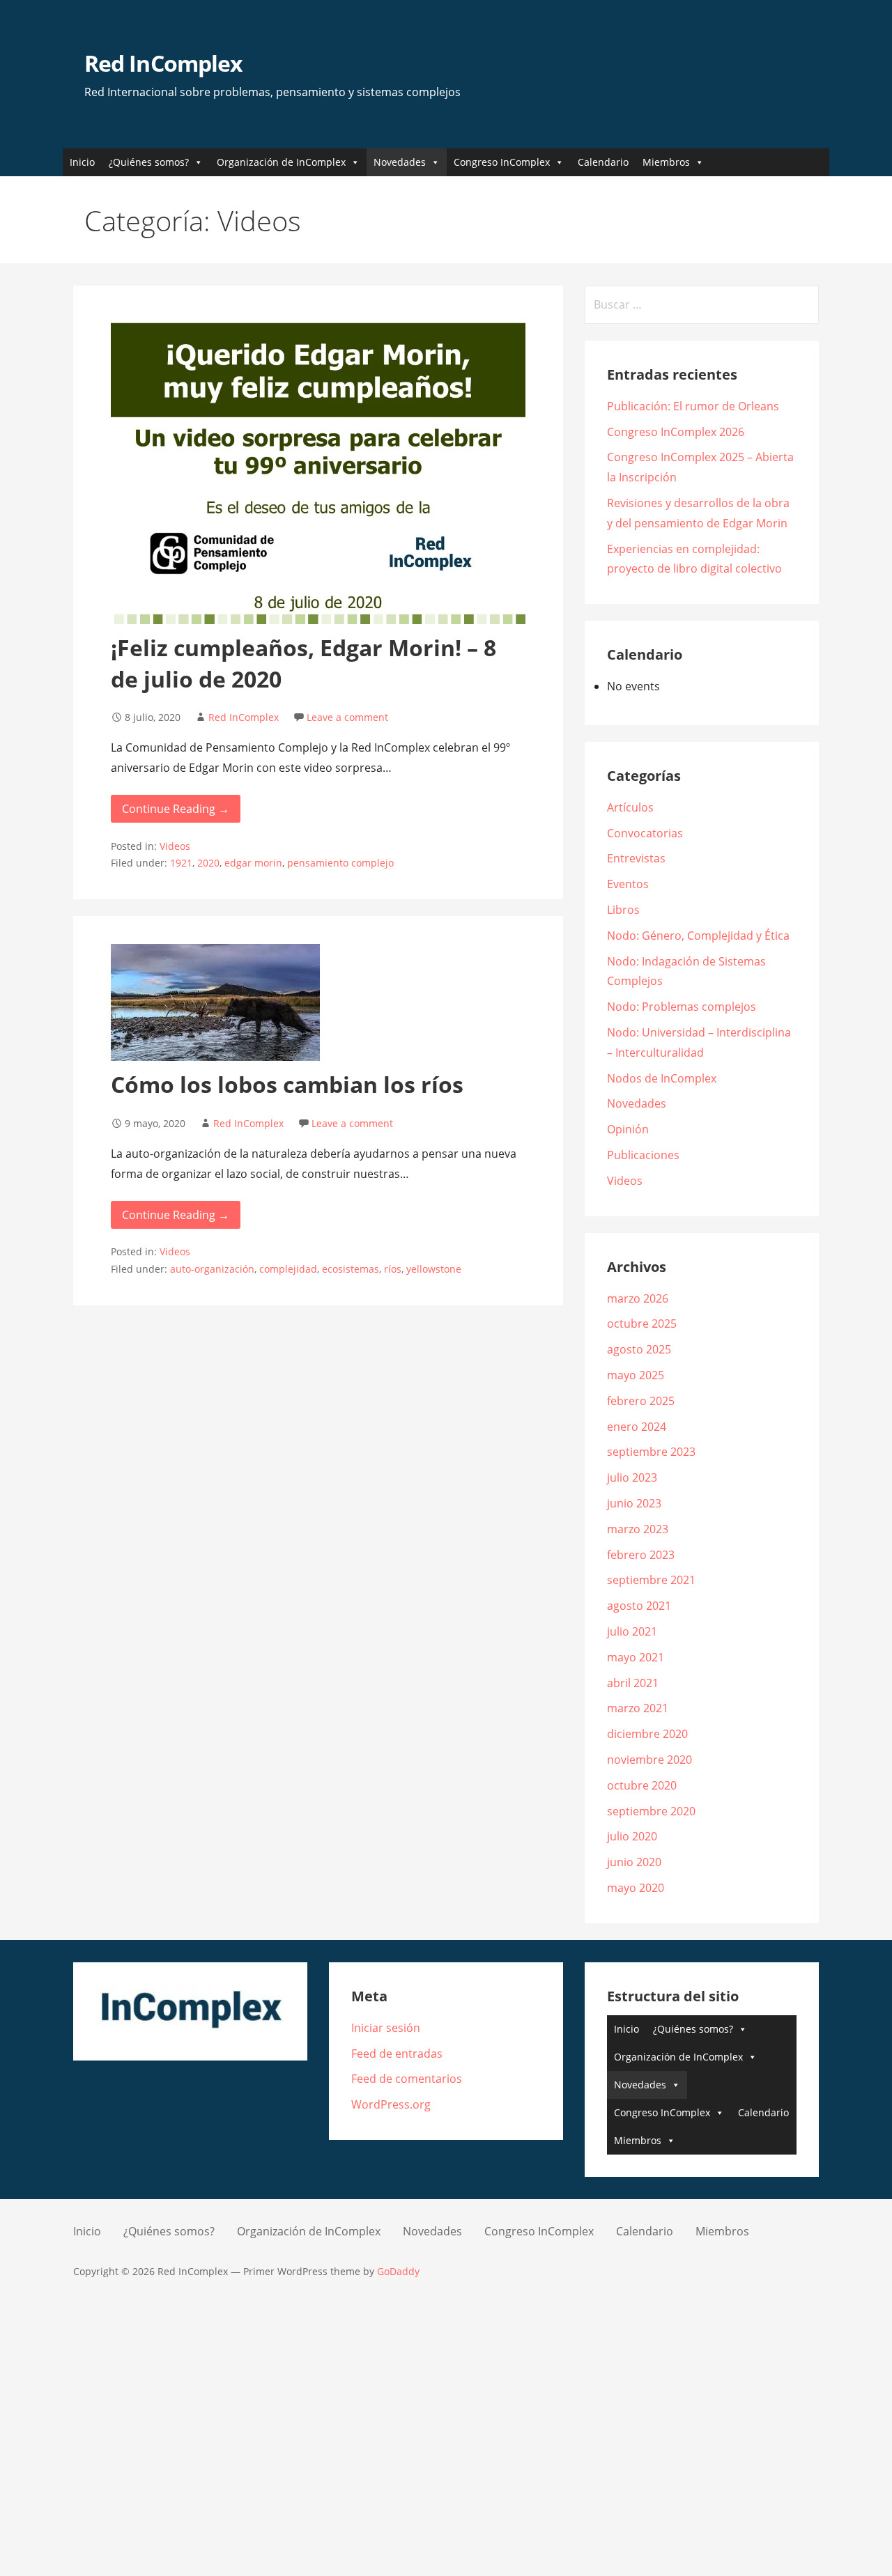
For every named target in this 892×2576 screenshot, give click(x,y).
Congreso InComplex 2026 (676, 432)
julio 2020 (632, 1836)
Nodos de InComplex (662, 1078)
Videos (175, 846)
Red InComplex (163, 63)
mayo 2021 (636, 1657)
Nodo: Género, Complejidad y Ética (698, 936)
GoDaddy (398, 2271)
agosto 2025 (639, 1349)
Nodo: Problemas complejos (682, 1007)
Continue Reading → (176, 809)
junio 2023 (634, 1503)
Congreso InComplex (502, 162)
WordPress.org (391, 2104)
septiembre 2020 (651, 1811)
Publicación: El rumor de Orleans (693, 406)
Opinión (628, 1129)
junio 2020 (634, 1862)
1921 (181, 863)
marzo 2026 (638, 1298)
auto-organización (212, 1269)
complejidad (288, 1269)
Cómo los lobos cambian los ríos (287, 1084)
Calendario (603, 162)
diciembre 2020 (647, 1734)
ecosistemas (351, 1269)
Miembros (666, 162)
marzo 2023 (638, 1529)
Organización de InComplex (281, 162)
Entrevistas (636, 858)
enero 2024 (637, 1427)
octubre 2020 (642, 1785)
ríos (393, 1269)
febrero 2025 (641, 1401)
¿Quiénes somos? (149, 162)
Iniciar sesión (386, 2028)
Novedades (400, 162)
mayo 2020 (636, 1888)
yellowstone (434, 1269)
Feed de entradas (397, 2054)
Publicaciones (643, 1155)
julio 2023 (632, 1477)
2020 (208, 863)
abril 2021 (633, 1683)
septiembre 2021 (651, 1580)
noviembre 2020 (649, 1760)
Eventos (628, 884)
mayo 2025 (636, 1375)
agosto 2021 (639, 1606)
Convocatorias (645, 833)
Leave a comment (347, 717)
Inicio (82, 162)
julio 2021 (632, 1631)
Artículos (630, 807)
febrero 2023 (641, 1555)
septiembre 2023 (651, 1452)
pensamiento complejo (340, 863)
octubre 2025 (642, 1324)
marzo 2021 (638, 1708)
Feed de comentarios (407, 2079)
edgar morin (253, 863)
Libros (623, 910)
